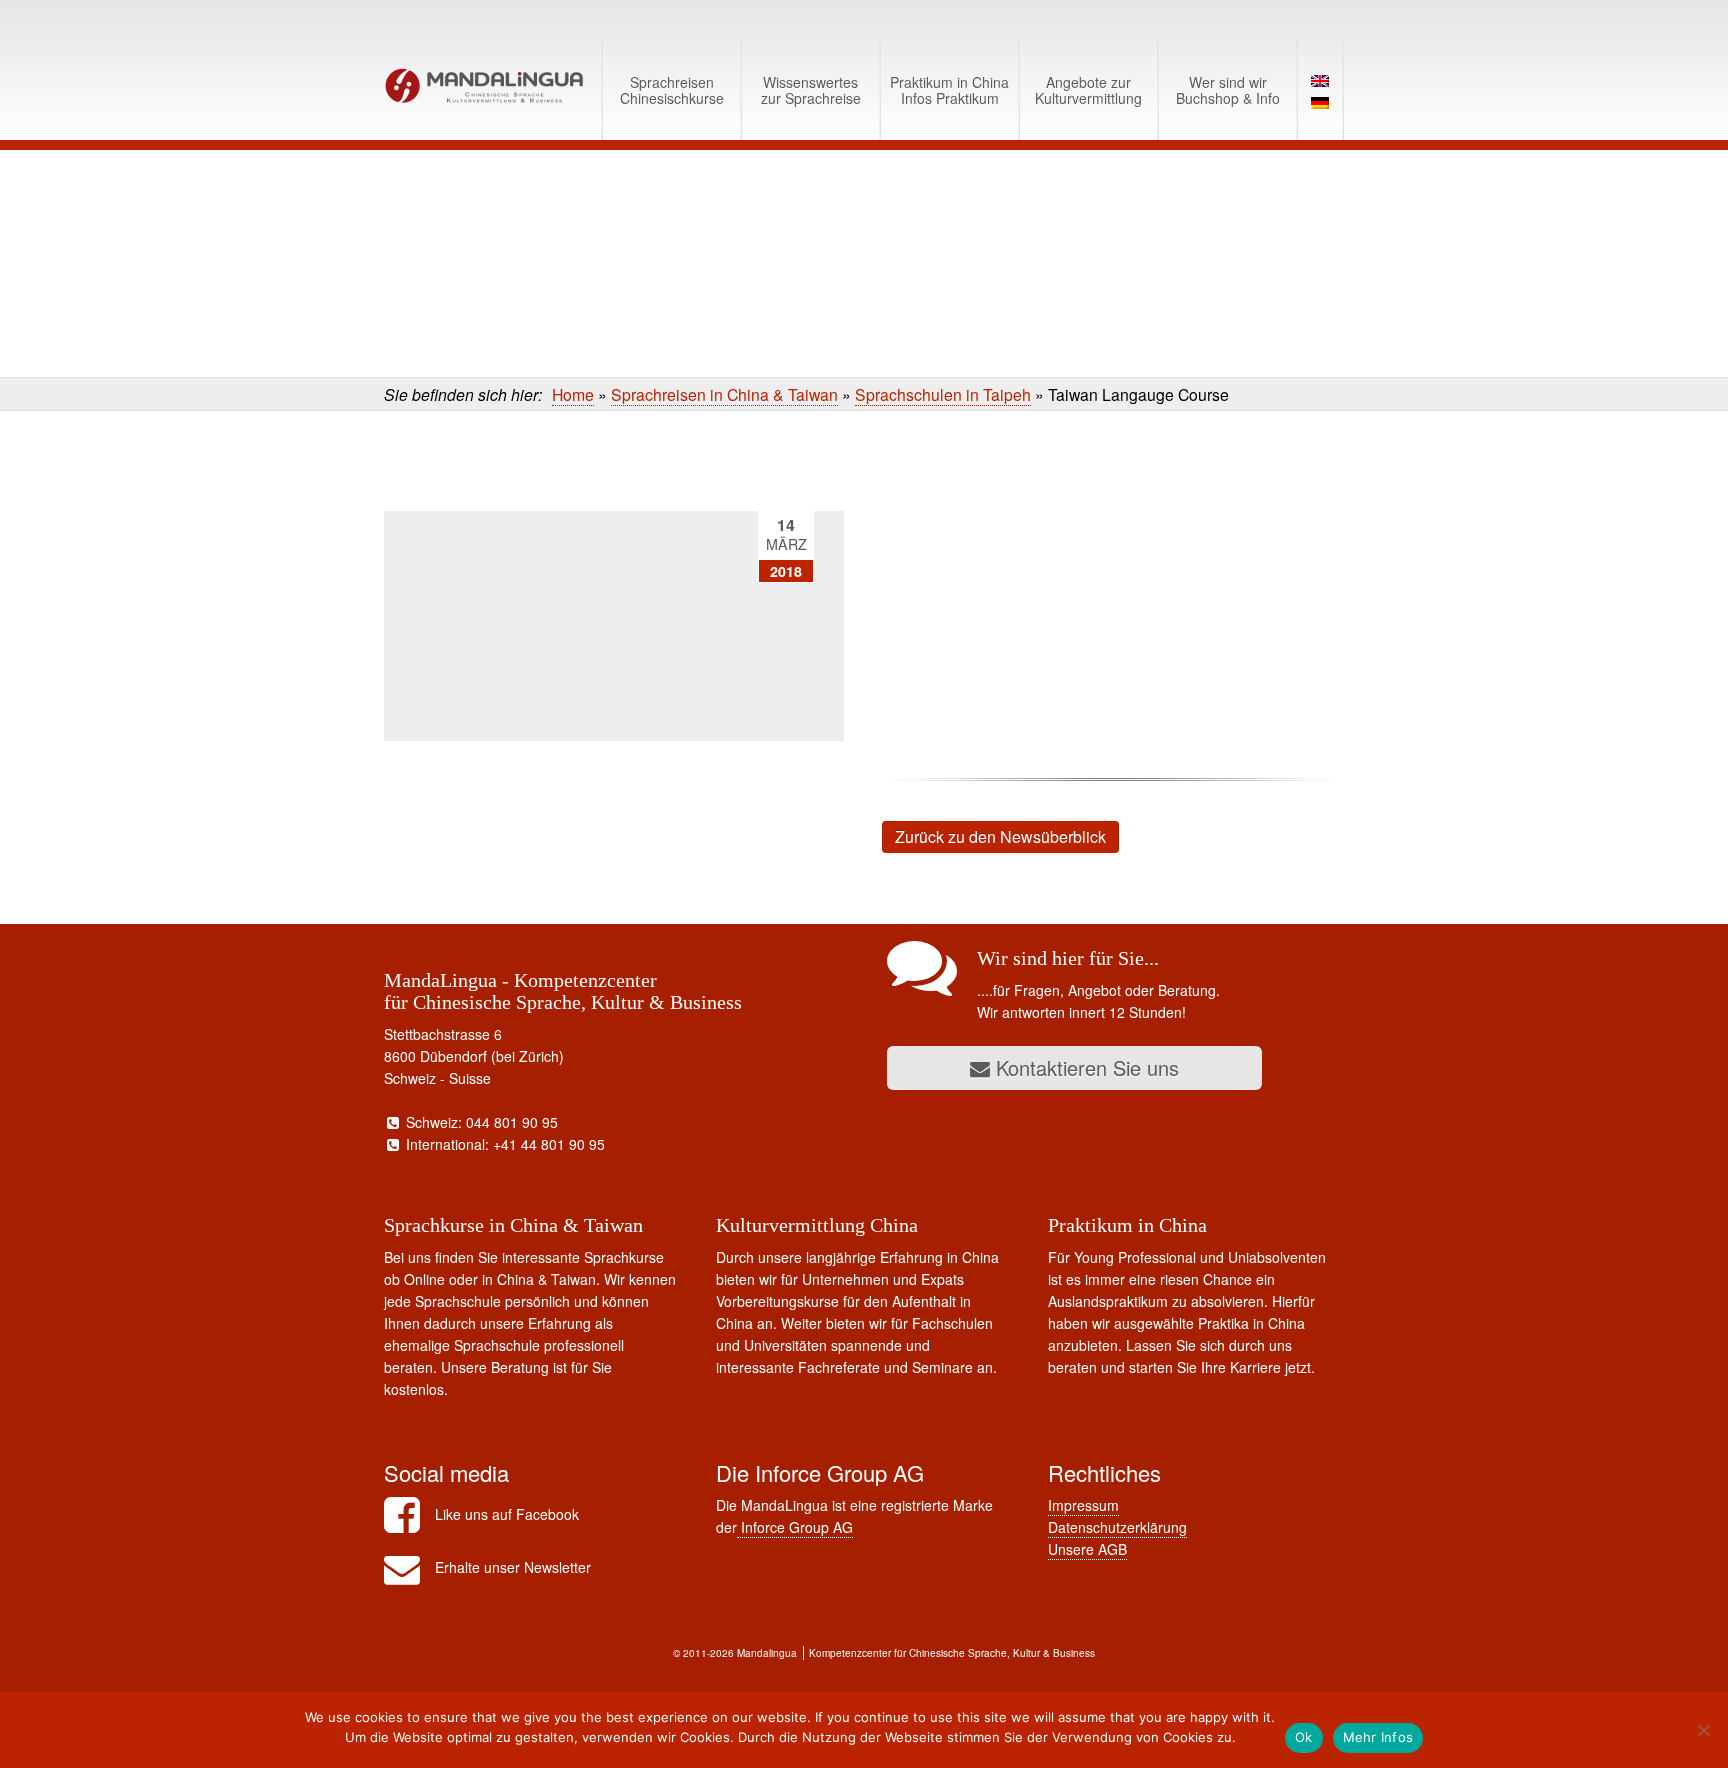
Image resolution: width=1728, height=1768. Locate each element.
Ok (1304, 1737)
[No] (1703, 1730)
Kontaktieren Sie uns (1084, 1067)
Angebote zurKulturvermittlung (1088, 90)
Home (573, 394)
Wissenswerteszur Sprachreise (811, 90)
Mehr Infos (1378, 1737)
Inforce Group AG (795, 1527)
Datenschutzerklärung (1117, 1527)
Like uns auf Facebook (507, 1514)
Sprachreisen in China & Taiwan (724, 394)
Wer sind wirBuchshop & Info (1228, 90)
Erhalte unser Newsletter (513, 1567)
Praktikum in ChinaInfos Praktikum (949, 90)
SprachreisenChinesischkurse (672, 90)
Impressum (1083, 1505)
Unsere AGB (1087, 1549)
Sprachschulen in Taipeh (943, 394)
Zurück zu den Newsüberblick (1000, 836)
